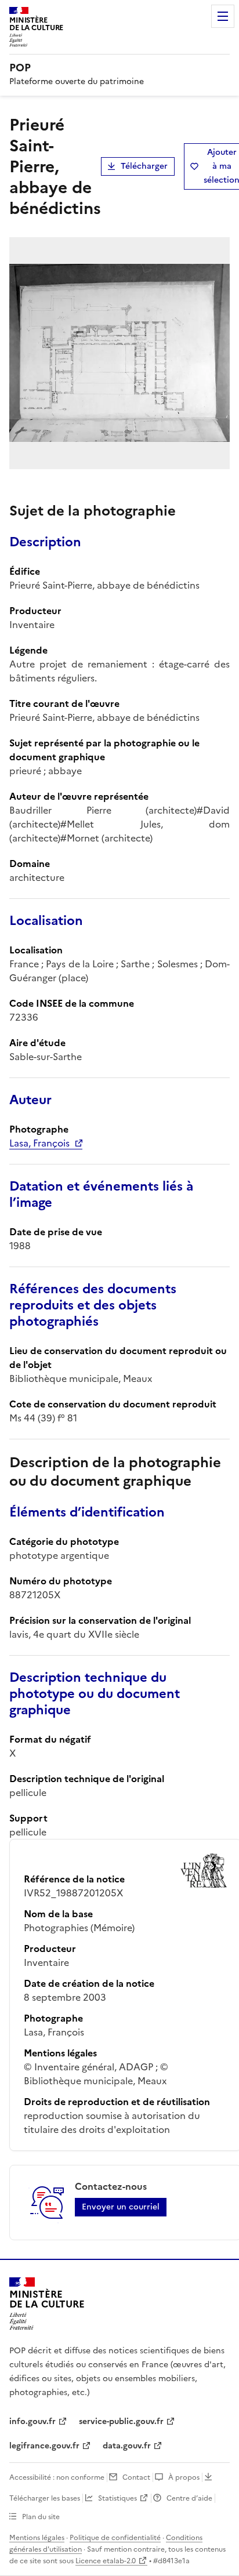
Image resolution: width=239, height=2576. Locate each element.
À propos (184, 2477)
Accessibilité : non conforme (57, 2477)
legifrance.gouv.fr (44, 2446)
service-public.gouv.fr (121, 2421)
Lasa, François (39, 1143)
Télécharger (144, 166)
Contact (136, 2477)
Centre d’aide (189, 2498)
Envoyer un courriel (121, 2207)
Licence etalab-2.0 (106, 2561)
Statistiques (117, 2498)
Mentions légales (37, 2538)
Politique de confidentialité (115, 2538)
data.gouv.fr (127, 2446)
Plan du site (41, 2517)
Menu (223, 16)
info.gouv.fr (32, 2421)
